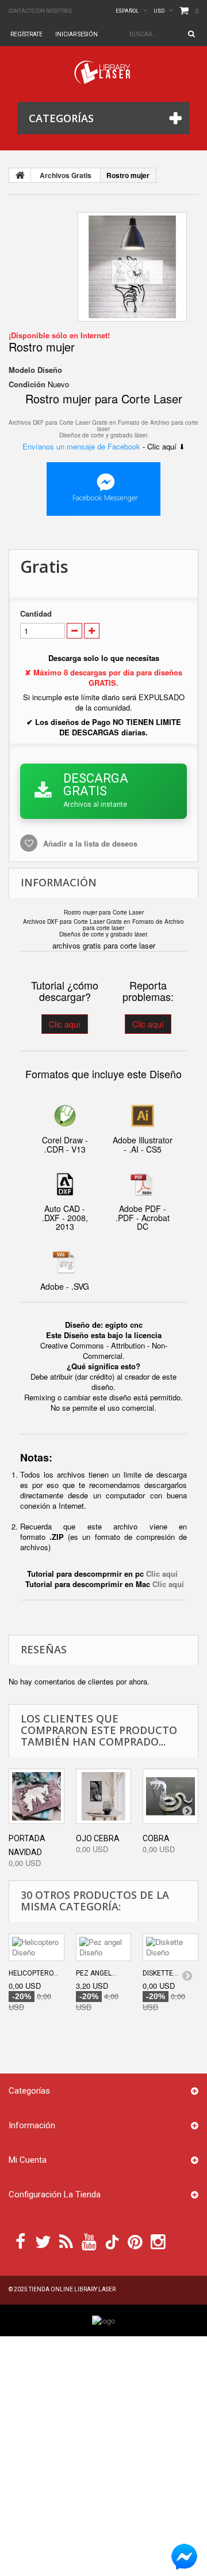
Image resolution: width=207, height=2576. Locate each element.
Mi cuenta (28, 2160)
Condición (27, 384)
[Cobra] (170, 1797)
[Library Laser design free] (103, 2320)
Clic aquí (65, 1024)
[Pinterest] (135, 2241)
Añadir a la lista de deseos (89, 843)
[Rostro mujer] (132, 267)
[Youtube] (89, 2241)
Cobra (156, 1838)
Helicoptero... (34, 1973)
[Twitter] (43, 2241)
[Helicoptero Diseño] (37, 1947)
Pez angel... (96, 1973)
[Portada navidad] (37, 1797)
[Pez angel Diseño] (104, 1947)
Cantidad (36, 614)
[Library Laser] (103, 72)
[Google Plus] (112, 2242)
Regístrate (26, 34)
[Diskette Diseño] (170, 1947)
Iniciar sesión (76, 34)
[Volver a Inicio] (20, 175)
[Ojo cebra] (104, 1797)
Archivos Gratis (66, 175)
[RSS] (66, 2241)
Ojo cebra (98, 1838)
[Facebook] (20, 2241)
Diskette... (160, 1973)
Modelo (22, 370)
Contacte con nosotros (40, 11)
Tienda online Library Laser (72, 2289)
